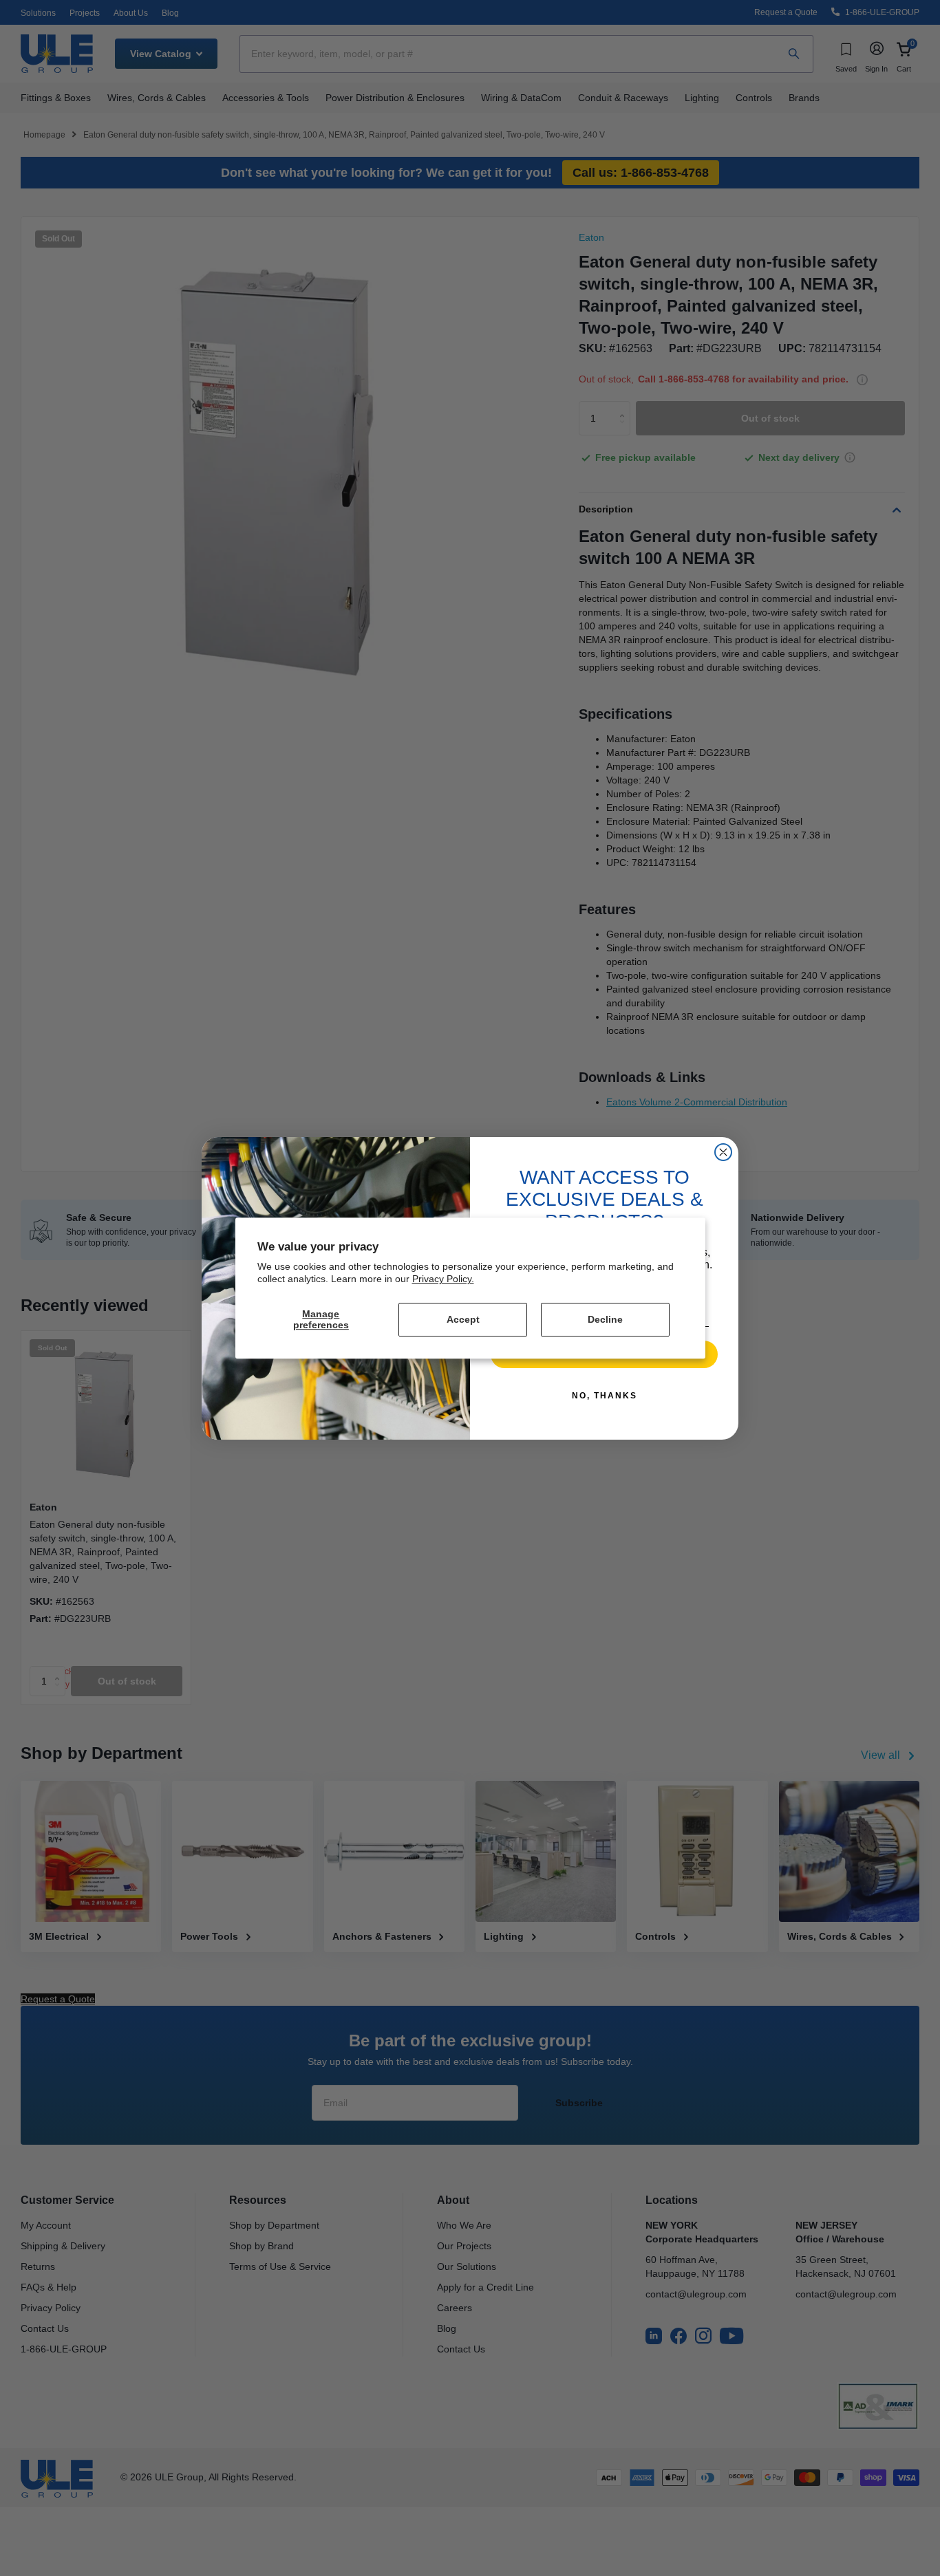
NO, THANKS (605, 1396)
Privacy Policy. (443, 1279)
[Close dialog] (723, 1152)
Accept (463, 1319)
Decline (605, 1319)
